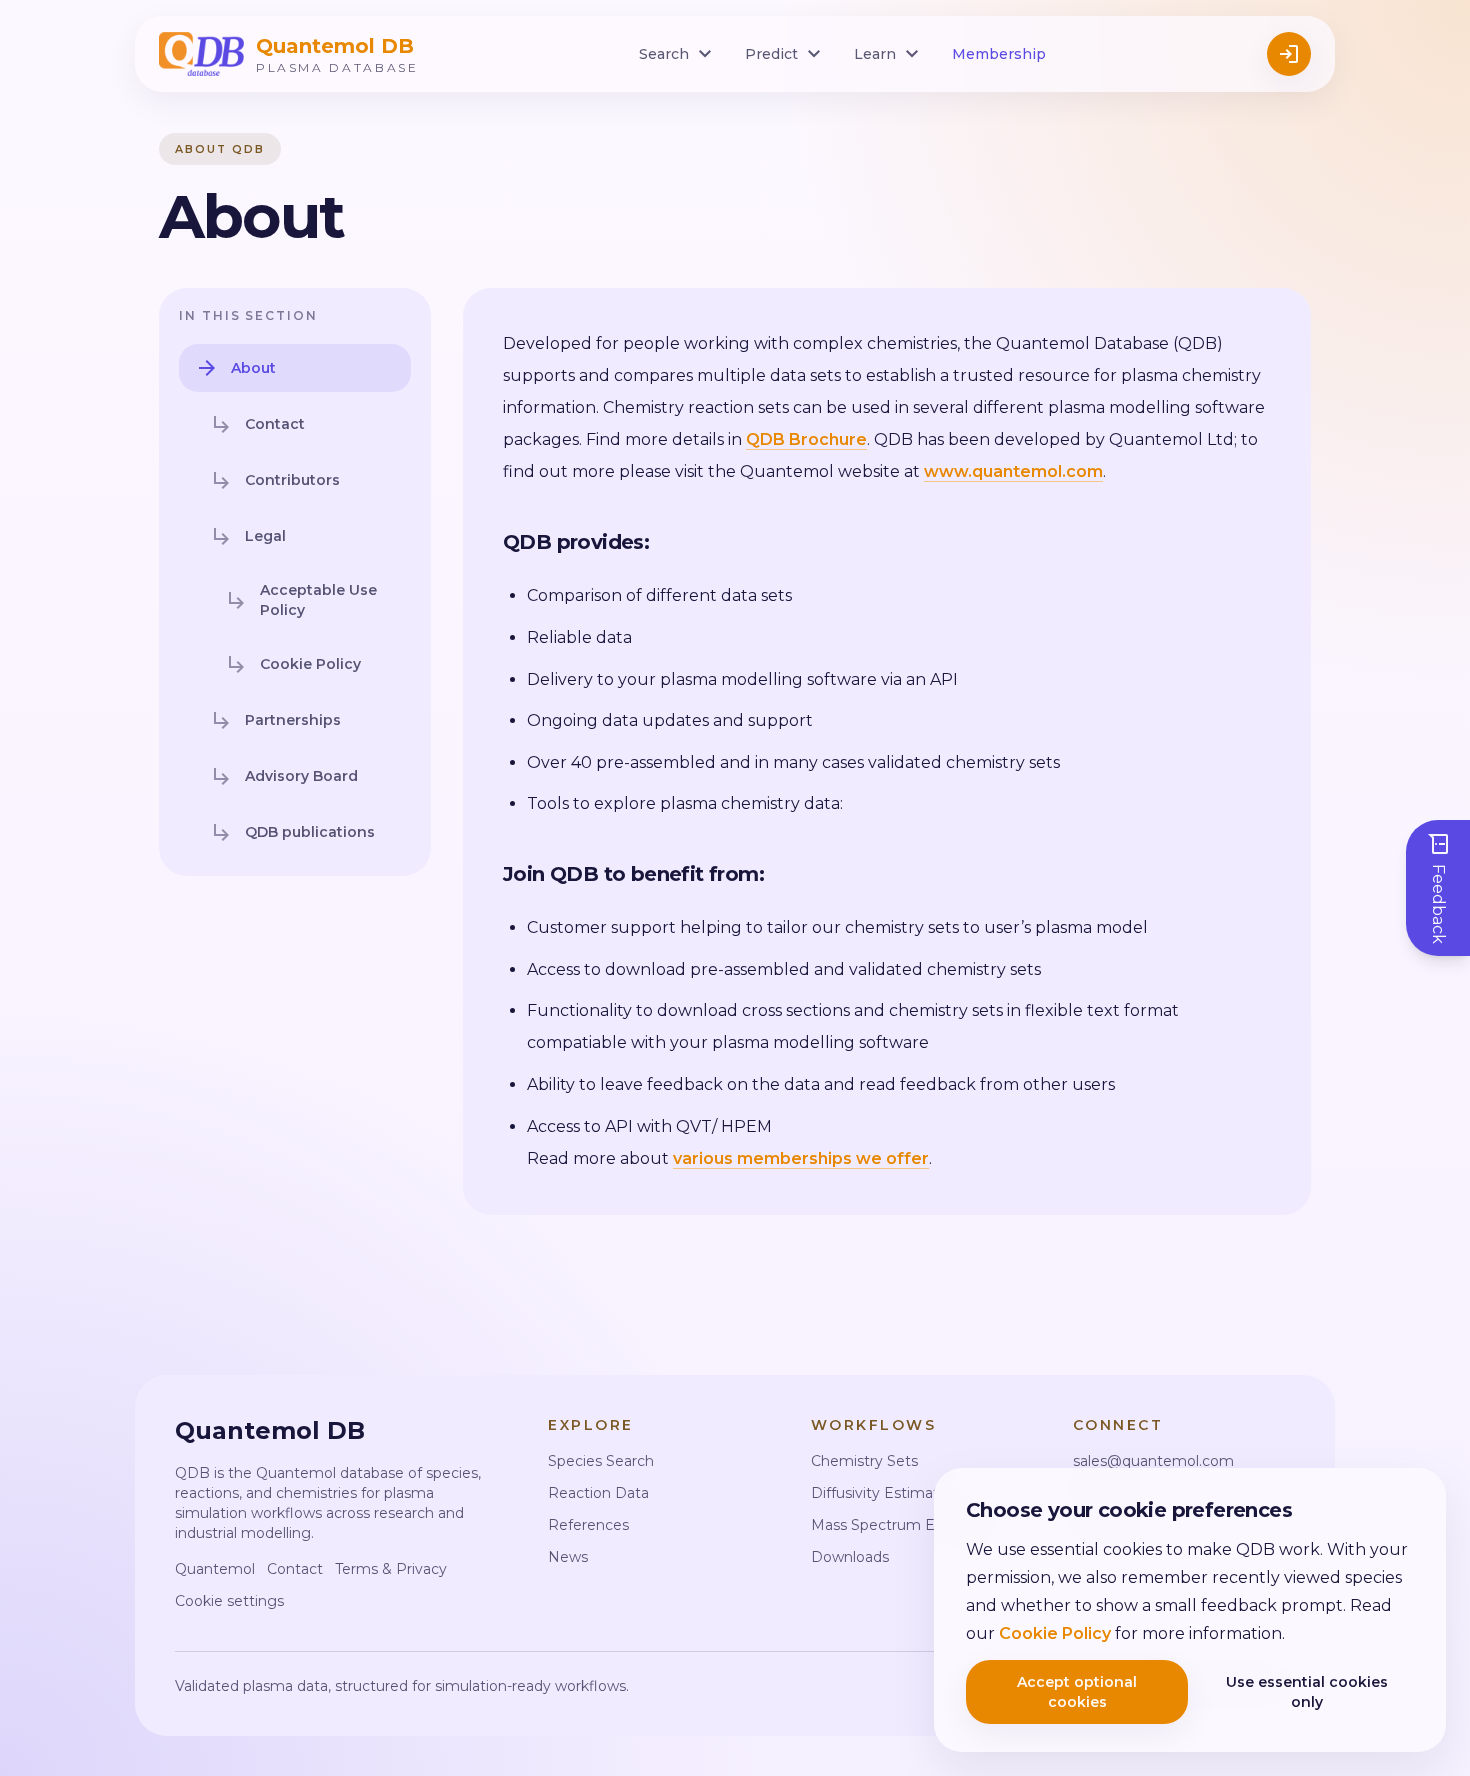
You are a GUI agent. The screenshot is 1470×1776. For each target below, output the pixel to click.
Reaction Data (598, 1493)
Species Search (601, 1461)
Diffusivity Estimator (882, 1493)
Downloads (850, 1557)
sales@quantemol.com (1153, 1461)
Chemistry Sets (864, 1461)
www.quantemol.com (1013, 471)
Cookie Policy (1055, 1633)
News (568, 1557)
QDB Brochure (806, 439)
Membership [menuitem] (999, 54)
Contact (295, 1569)
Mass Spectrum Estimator (902, 1525)
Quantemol (215, 1569)
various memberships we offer (801, 1158)
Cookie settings (229, 1601)
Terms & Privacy (391, 1569)
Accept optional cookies (1077, 1692)
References (588, 1525)
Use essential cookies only (1307, 1692)
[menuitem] (678, 54)
